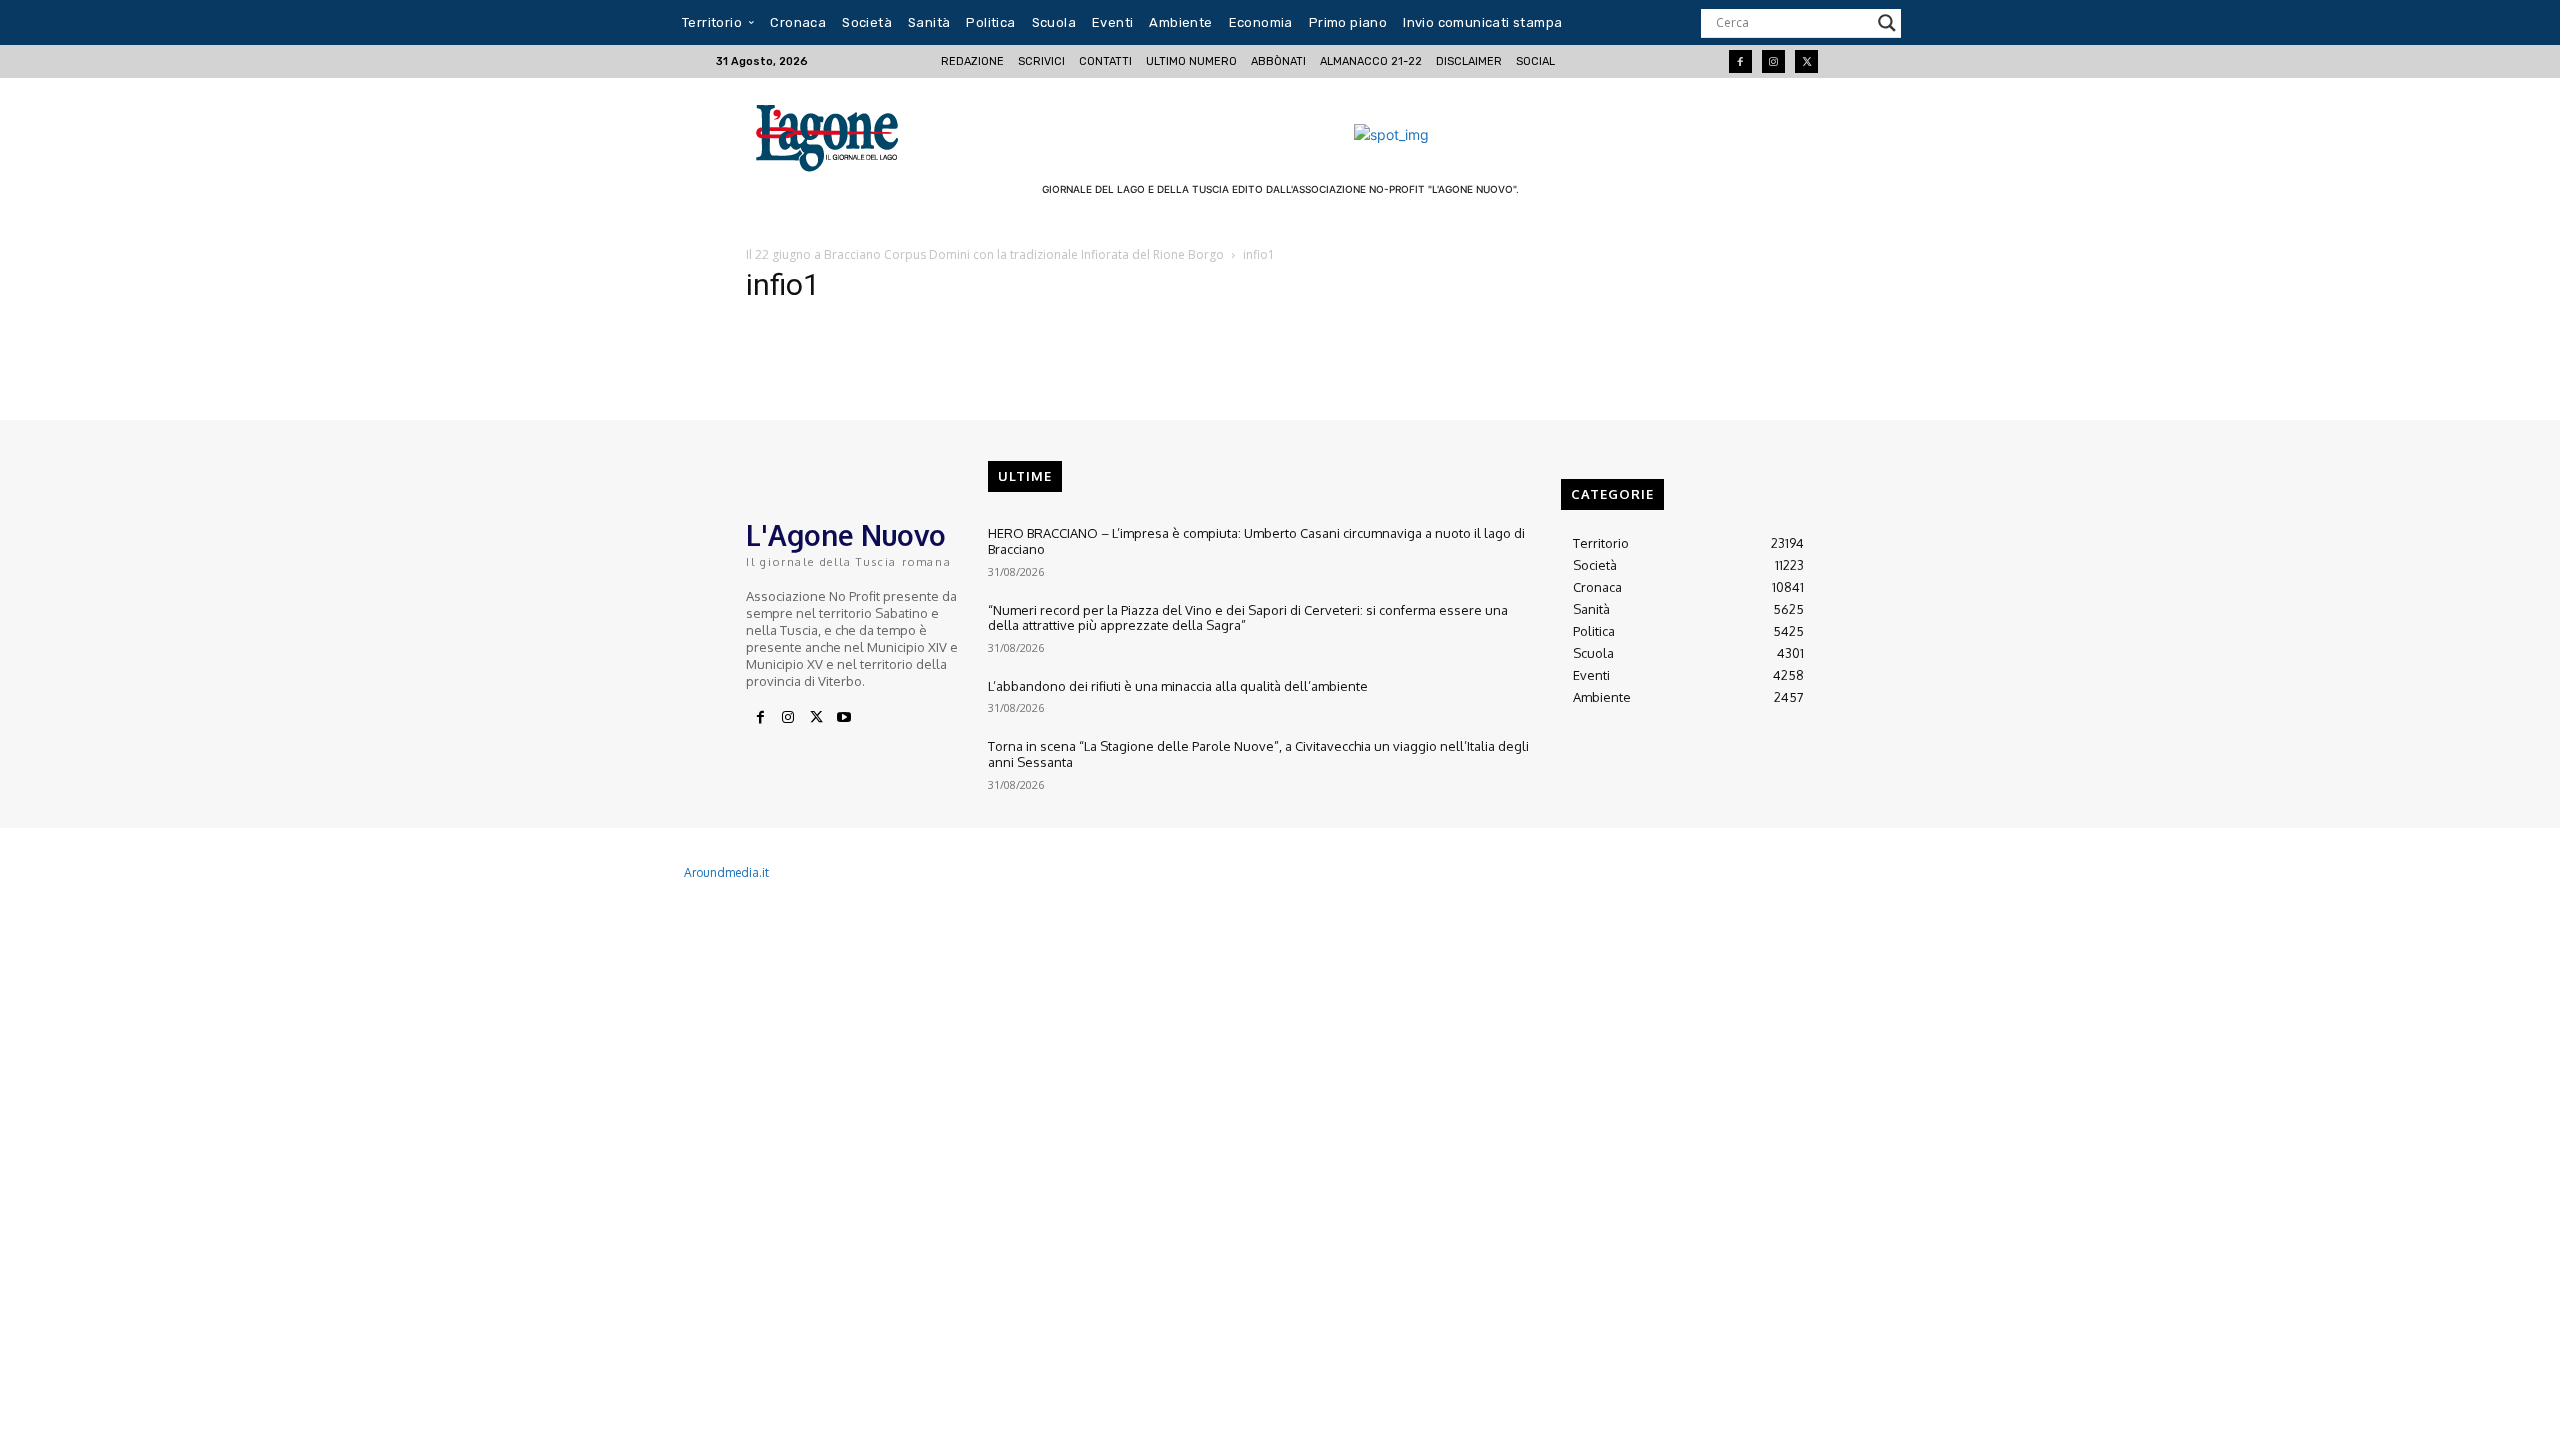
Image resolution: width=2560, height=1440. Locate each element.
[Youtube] (844, 718)
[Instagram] (1773, 61)
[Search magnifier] (1887, 23)
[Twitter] (1806, 61)
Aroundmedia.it (726, 872)
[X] (816, 718)
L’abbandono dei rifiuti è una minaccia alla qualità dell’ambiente (1178, 686)
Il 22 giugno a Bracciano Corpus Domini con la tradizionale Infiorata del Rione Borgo (985, 254)
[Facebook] (1740, 61)
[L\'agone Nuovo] (833, 134)
